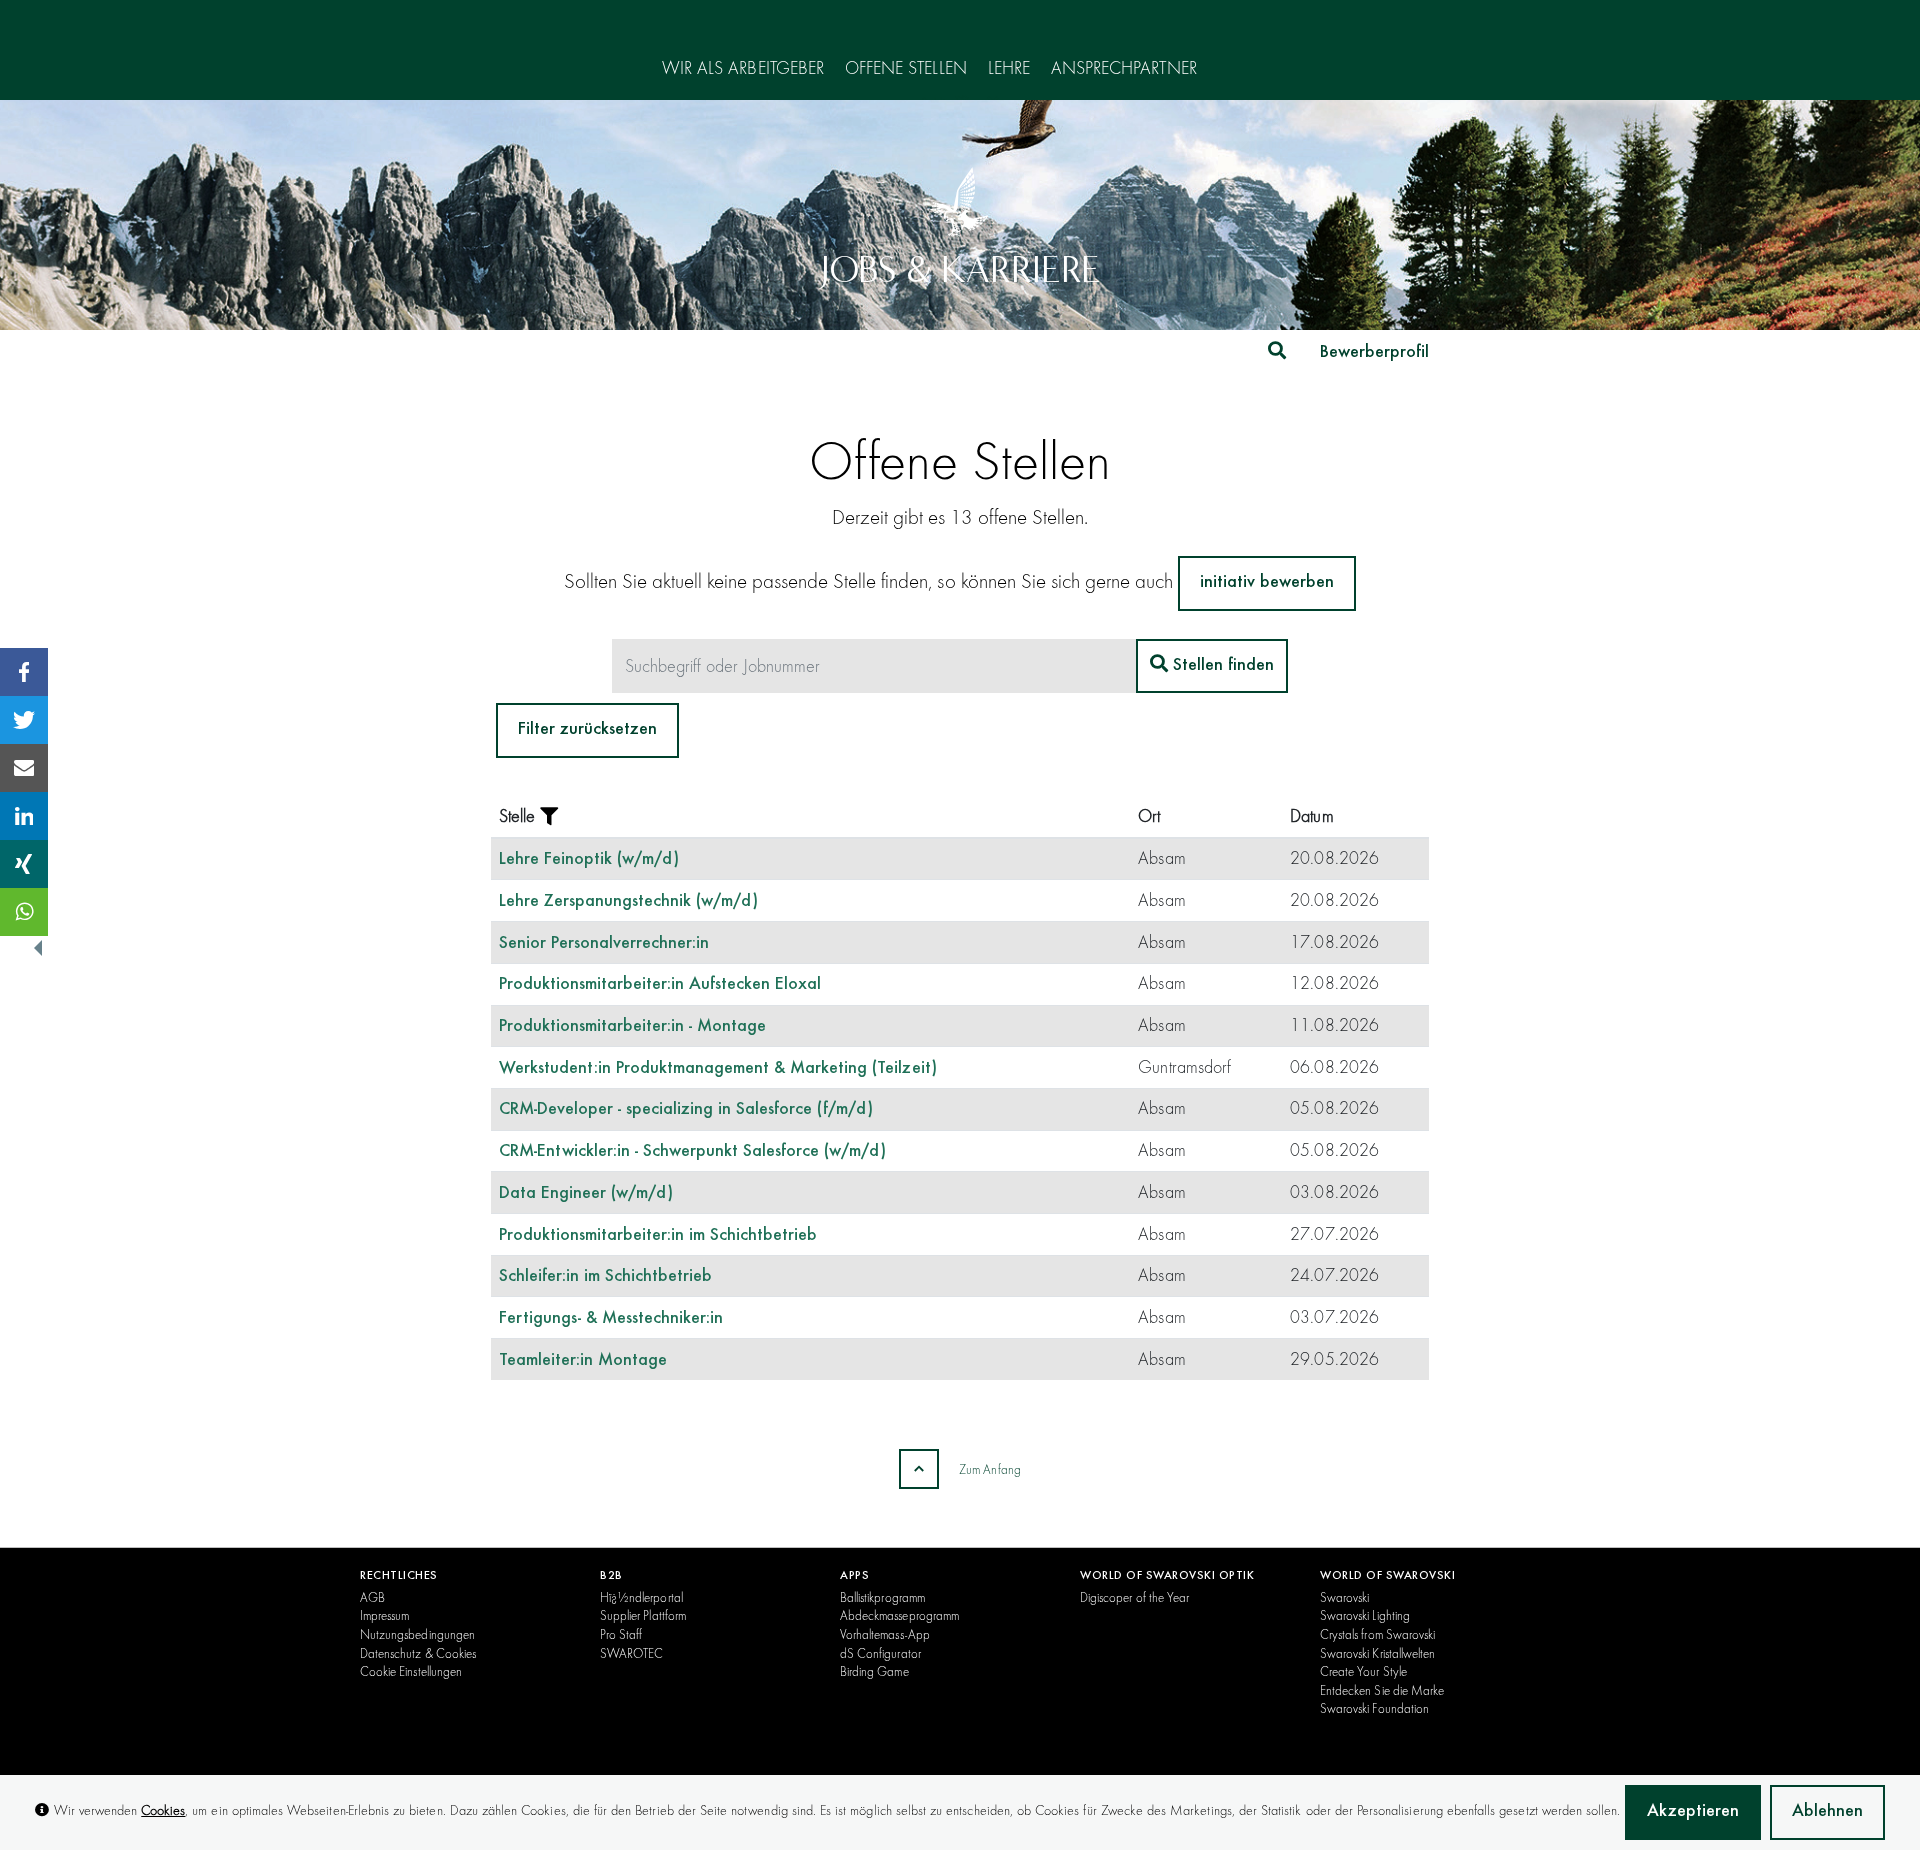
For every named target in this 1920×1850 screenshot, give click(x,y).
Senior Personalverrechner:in (604, 944)
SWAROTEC (631, 1653)
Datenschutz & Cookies (418, 1653)
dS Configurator (880, 1653)
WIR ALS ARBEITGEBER (743, 69)
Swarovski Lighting (1365, 1615)
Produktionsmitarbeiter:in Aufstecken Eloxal (660, 985)
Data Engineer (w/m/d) (586, 1194)
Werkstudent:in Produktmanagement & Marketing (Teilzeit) (718, 1069)
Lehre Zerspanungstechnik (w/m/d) (629, 902)
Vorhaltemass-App (885, 1634)
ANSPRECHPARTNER (1124, 69)
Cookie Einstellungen (411, 1671)
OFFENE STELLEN (906, 69)
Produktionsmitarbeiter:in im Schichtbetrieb (658, 1236)
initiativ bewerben (1267, 583)
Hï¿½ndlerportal (641, 1597)
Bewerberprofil (1374, 353)
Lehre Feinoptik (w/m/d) (589, 860)
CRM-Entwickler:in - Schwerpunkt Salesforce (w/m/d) (693, 1152)
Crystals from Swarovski (1377, 1634)
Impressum (384, 1615)
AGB (372, 1597)
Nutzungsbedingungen (417, 1634)
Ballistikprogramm (882, 1597)
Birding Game (874, 1671)
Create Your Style (1363, 1671)
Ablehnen (1827, 1812)
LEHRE (1009, 69)
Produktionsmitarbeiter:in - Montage (633, 1027)
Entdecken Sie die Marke (1382, 1690)
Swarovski (1344, 1597)
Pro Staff (621, 1634)
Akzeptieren (1693, 1812)
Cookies (163, 1810)
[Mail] (24, 768)
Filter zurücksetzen (587, 730)
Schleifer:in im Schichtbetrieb (606, 1277)
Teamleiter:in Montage (583, 1361)
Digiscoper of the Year (1134, 1597)
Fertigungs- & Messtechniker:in (611, 1319)
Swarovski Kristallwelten (1377, 1653)
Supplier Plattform (643, 1615)
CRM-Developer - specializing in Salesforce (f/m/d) (686, 1110)
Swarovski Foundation (1374, 1708)
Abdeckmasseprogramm (899, 1615)
